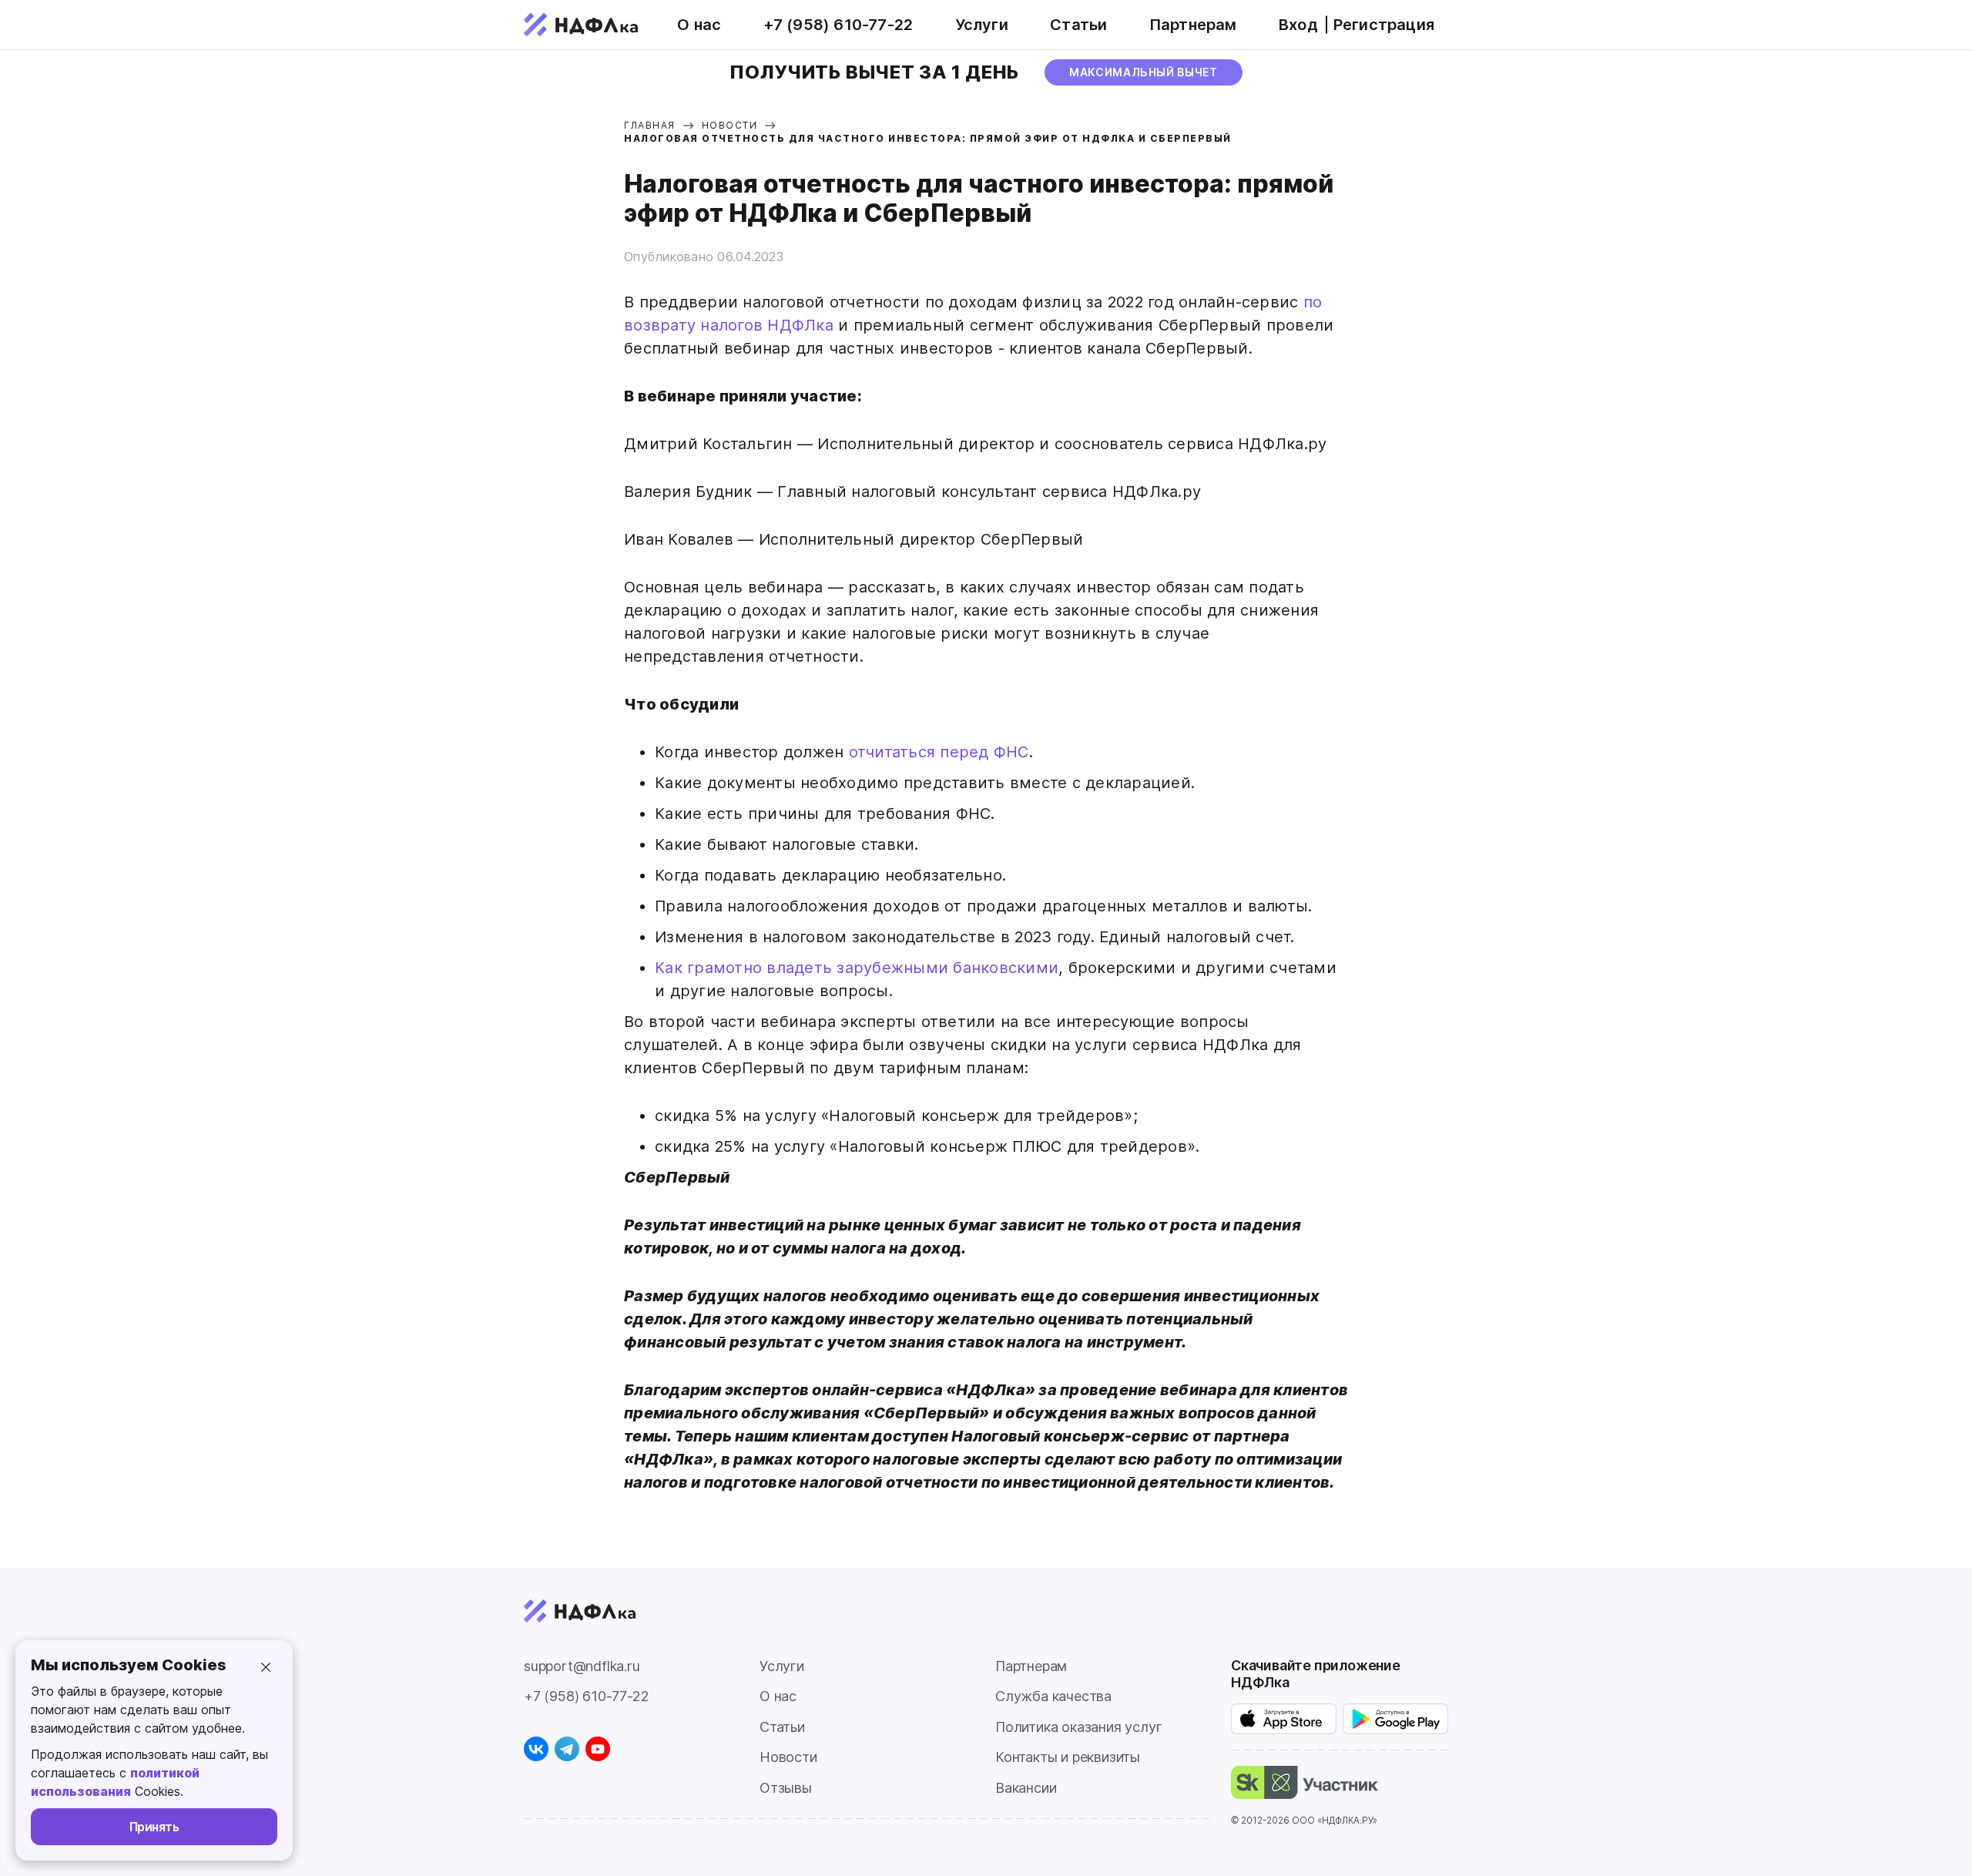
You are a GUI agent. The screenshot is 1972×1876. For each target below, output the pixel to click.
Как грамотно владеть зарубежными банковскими (857, 968)
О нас (699, 25)
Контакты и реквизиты (1068, 1757)
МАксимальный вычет (1144, 72)
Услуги (982, 25)
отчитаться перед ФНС (936, 752)
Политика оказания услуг (1078, 1727)
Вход (1298, 25)
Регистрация (1384, 25)
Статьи (1078, 25)
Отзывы (786, 1788)
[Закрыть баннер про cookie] (266, 1667)
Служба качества (1053, 1696)
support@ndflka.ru (582, 1666)
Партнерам (1193, 25)
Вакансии (1026, 1788)
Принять (154, 1827)
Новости (788, 1757)
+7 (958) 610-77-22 (838, 25)
